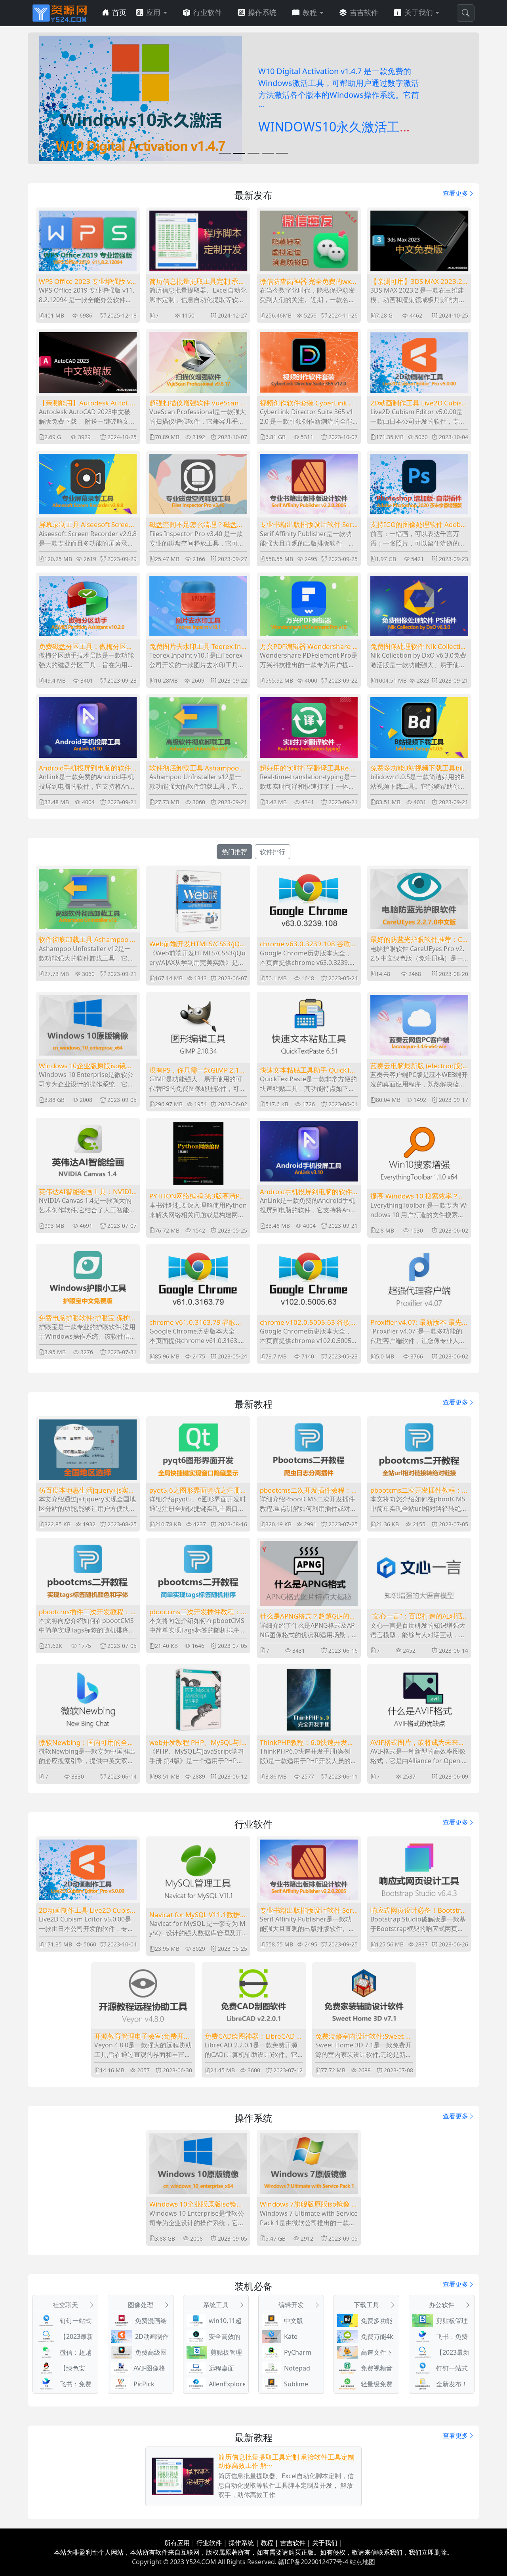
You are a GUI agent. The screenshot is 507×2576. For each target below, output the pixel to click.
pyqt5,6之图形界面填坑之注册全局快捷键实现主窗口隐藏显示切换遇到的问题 (198, 1490)
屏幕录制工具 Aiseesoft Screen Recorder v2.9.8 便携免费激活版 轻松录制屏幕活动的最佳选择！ (86, 525)
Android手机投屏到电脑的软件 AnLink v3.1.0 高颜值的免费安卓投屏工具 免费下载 (85, 768)
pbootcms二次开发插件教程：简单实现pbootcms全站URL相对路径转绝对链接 (419, 1490)
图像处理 (141, 2305)
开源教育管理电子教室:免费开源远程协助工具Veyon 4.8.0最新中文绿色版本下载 (143, 2036)
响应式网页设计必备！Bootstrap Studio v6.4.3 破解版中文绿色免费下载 (418, 1910)
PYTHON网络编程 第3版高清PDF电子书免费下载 (197, 1196)
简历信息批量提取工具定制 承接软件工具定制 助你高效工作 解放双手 (198, 282)
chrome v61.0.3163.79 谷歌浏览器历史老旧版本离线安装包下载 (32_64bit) (196, 1322)
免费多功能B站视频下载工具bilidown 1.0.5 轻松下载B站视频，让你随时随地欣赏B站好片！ (419, 768)
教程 (310, 13)
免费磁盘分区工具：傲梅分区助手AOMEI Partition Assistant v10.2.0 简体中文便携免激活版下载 (87, 647)
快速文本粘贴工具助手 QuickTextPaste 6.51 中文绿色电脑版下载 (309, 1070)
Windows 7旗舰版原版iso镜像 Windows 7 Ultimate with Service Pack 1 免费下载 (309, 2204)
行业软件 (208, 13)
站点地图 (362, 2562)
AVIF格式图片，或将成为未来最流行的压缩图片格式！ (418, 1743)
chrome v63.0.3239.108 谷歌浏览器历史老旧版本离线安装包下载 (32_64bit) (308, 944)
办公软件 (442, 2305)
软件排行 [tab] (273, 852)
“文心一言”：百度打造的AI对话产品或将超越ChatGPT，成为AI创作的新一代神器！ (418, 1616)
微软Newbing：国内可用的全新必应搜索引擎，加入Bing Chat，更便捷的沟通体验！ (87, 1743)
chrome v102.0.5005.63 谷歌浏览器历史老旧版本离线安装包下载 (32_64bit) (308, 1322)
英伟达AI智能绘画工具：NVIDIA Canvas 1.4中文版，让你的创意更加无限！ (87, 1192)
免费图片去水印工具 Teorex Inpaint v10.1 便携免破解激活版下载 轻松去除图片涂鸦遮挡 (197, 647)
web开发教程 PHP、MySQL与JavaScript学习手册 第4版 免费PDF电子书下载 (197, 1743)
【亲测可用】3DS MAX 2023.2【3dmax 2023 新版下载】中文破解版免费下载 (418, 282)
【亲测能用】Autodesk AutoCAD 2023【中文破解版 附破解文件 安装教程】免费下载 (88, 403)
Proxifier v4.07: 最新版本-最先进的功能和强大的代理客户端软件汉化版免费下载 (417, 1322)
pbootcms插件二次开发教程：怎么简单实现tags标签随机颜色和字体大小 (86, 1612)
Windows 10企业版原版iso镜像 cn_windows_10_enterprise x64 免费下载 (86, 1066)
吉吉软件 (364, 13)
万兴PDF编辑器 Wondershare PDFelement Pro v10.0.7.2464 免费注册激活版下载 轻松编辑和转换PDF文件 (308, 647)
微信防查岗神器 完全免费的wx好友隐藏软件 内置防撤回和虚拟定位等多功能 (309, 282)
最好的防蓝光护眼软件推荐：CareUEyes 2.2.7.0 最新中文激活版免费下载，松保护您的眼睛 (419, 940)
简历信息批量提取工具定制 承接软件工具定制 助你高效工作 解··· (286, 2461)
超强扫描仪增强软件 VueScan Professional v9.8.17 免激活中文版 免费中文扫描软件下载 (198, 403)
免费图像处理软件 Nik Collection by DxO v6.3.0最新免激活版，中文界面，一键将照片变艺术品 (419, 647)
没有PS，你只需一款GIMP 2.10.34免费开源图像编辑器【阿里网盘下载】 (197, 1070)
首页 (119, 13)
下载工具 (366, 2305)
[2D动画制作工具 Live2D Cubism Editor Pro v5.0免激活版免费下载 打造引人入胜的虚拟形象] (141, 98)
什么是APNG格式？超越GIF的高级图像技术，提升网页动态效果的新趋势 (308, 1616)
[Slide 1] (225, 153)
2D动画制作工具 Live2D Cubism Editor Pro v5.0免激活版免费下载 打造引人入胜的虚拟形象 (419, 403)
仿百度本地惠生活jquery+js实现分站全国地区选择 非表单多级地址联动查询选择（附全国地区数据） (87, 1490)
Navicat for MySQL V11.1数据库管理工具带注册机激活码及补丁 (198, 1915)
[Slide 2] (239, 153)
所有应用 (177, 2543)
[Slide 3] (253, 153)
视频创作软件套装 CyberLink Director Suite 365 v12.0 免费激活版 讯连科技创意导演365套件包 (309, 403)
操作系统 (262, 13)
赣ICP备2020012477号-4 (313, 2562)
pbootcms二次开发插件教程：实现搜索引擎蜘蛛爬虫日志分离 (307, 1490)
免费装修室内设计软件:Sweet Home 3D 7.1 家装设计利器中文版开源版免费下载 (363, 2036)
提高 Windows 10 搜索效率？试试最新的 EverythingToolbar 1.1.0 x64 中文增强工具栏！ (418, 1196)
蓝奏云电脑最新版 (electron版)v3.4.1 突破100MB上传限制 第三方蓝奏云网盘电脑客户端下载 (418, 1066)
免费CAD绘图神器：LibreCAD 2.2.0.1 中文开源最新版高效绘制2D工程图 (253, 2036)
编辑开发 (291, 2305)
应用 (153, 13)
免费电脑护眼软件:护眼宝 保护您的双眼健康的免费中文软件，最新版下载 (88, 1318)
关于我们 (419, 13)
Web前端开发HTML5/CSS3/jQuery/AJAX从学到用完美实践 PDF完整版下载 (197, 944)
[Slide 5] (282, 153)
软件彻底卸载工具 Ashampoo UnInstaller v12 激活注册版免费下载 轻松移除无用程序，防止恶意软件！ (197, 768)
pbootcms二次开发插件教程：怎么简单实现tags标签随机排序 (196, 1612)
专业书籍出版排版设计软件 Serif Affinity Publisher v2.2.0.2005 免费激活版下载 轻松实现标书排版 (308, 525)
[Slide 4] (268, 153)
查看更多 (456, 193)
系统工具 (216, 2305)
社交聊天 (65, 2305)
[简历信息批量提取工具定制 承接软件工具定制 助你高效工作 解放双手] (183, 2477)
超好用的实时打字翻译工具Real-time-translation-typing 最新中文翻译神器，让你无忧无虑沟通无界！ (308, 768)
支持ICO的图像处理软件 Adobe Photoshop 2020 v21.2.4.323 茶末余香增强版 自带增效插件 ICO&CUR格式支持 (419, 525)
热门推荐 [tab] (234, 852)
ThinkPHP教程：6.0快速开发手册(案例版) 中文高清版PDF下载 (307, 1743)
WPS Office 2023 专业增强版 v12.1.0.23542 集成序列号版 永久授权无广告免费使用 (87, 282)
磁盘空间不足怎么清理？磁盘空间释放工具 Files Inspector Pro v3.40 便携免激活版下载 (196, 525)
